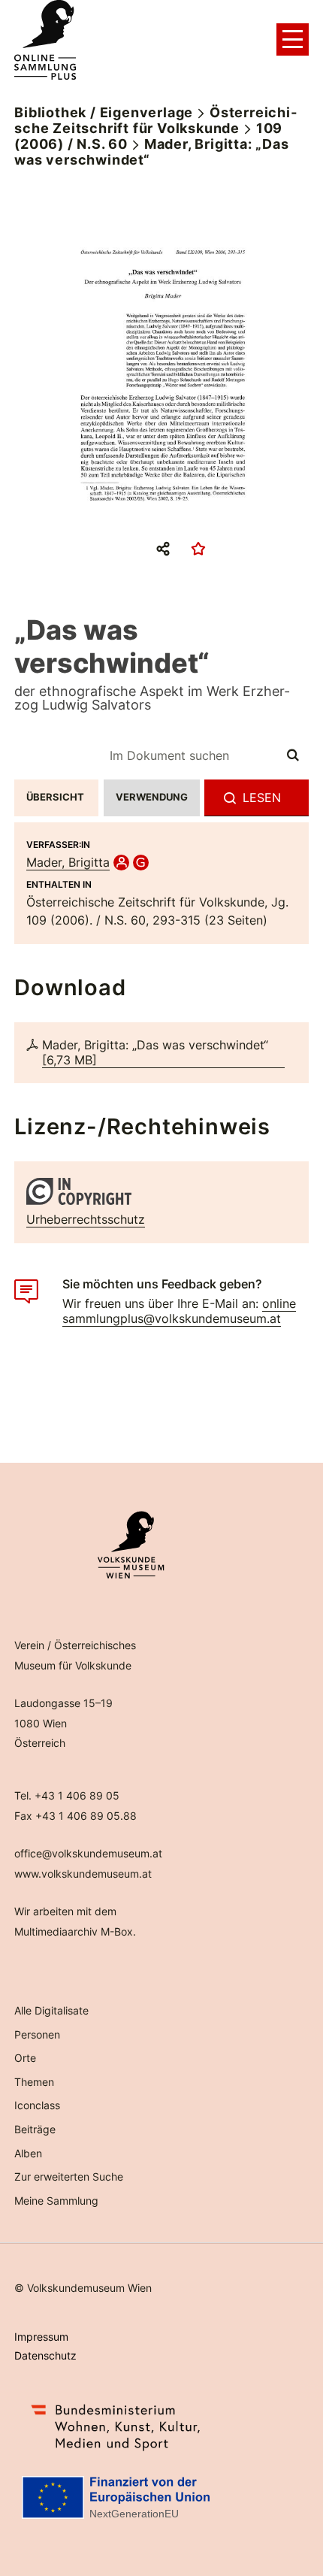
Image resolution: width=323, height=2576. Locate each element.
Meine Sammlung (56, 2201)
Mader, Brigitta (68, 862)
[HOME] (45, 40)
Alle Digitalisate (51, 2010)
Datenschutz (45, 2355)
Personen (37, 2034)
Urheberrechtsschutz (86, 1219)
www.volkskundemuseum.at (83, 1874)
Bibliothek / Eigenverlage (104, 112)
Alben (28, 2153)
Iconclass (37, 2105)
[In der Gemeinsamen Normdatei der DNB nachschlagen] (141, 862)
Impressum (41, 2337)
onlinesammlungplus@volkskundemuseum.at (179, 1311)
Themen (34, 2082)
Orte (25, 2058)
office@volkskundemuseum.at (88, 1853)
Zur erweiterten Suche (69, 2176)
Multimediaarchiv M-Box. (75, 1931)
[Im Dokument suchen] (294, 755)
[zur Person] (121, 862)
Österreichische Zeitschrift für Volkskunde (155, 120)
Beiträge (35, 2129)
